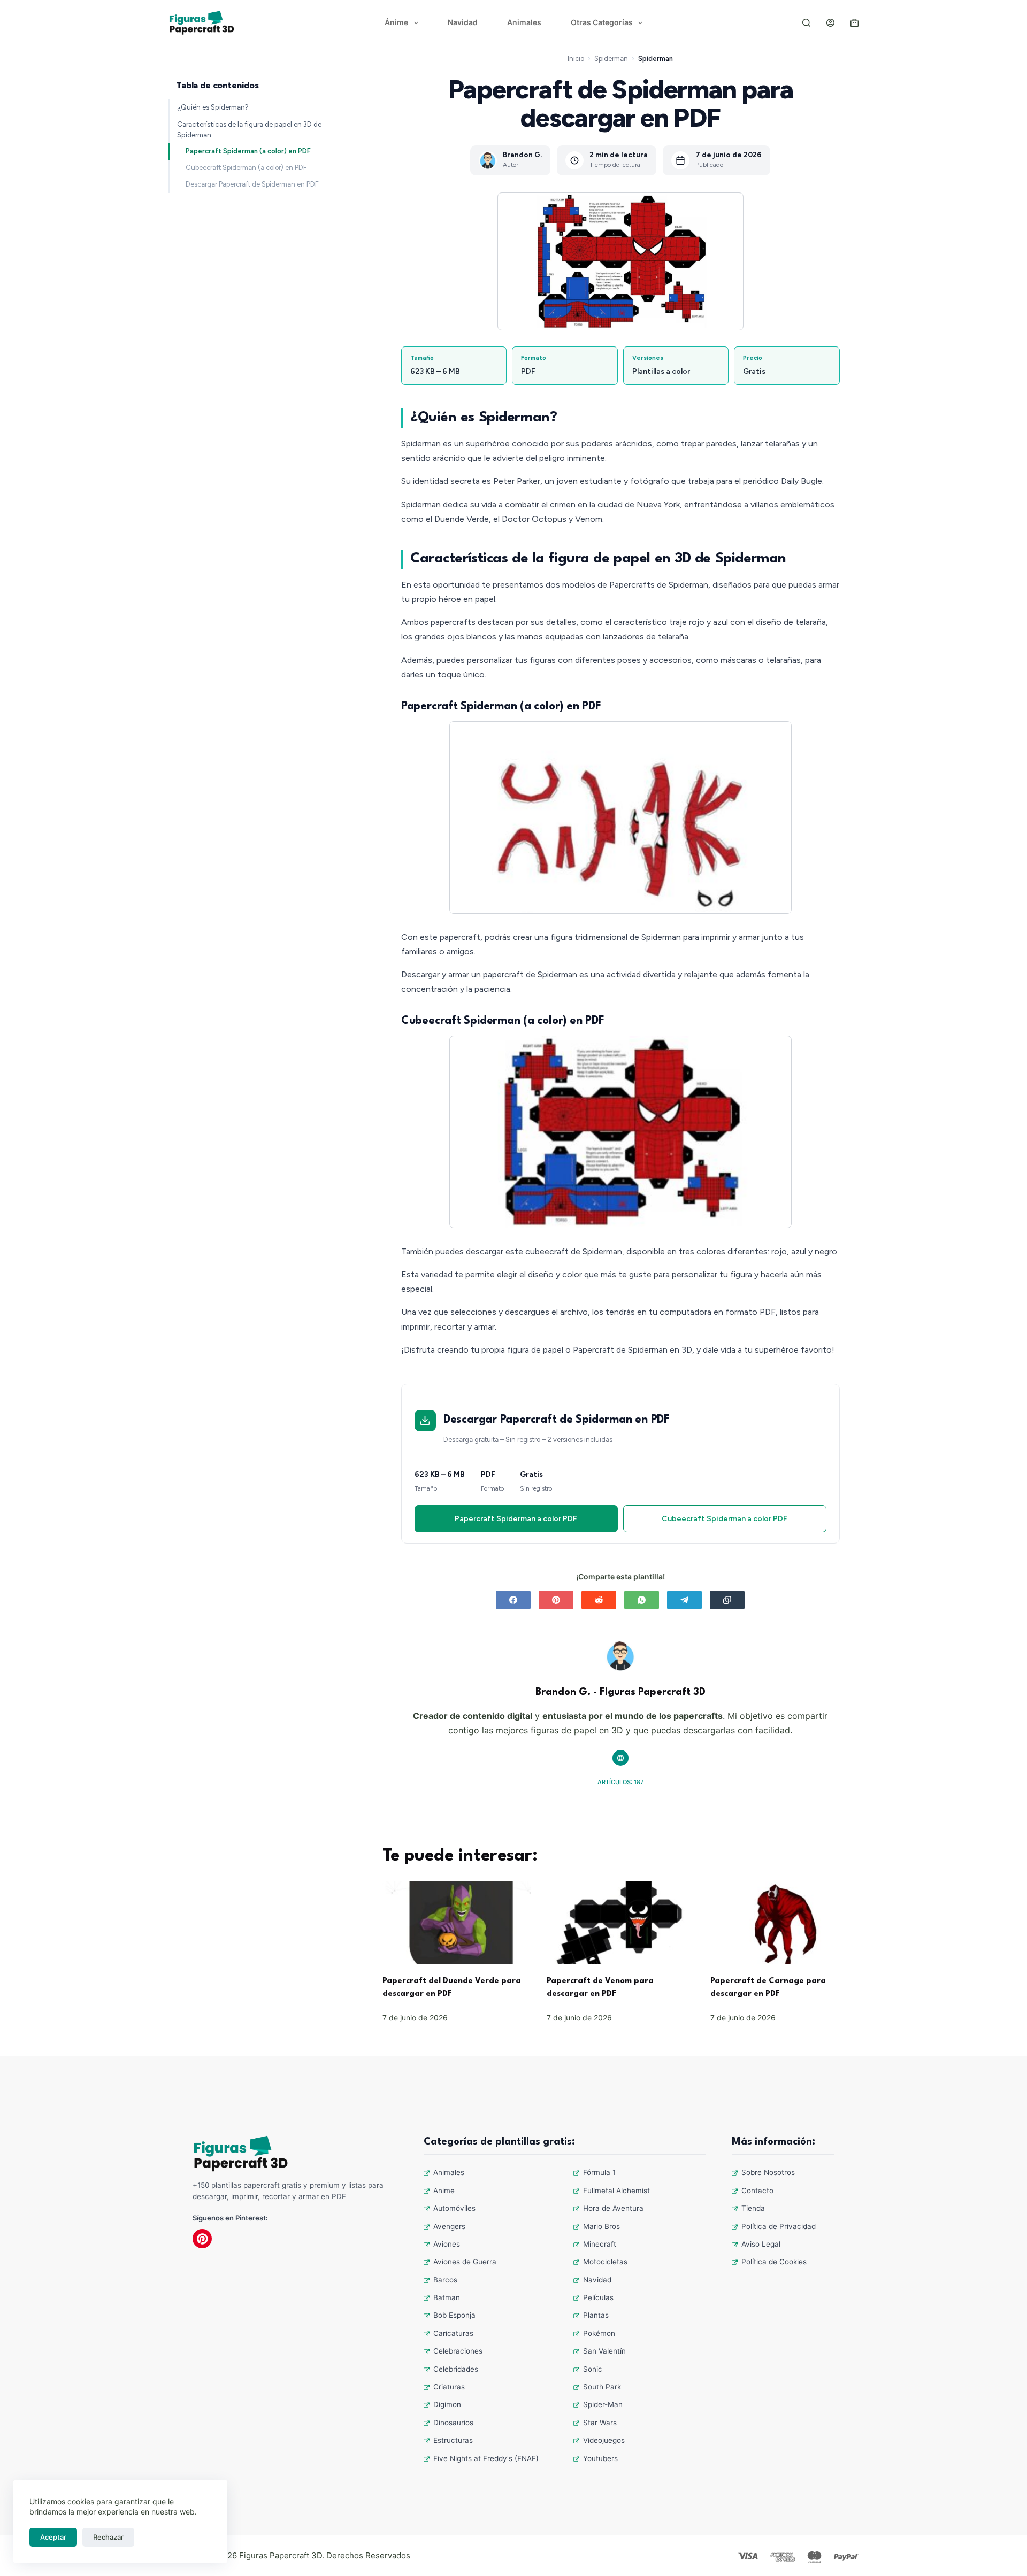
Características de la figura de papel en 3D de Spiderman (249, 129)
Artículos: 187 (620, 1782)
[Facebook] (513, 1600)
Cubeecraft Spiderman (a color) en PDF (246, 168)
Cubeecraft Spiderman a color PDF (725, 1519)
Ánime (396, 22)
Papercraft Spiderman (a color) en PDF (248, 151)
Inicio (576, 59)
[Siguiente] (770, 817)
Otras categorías (602, 22)
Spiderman (611, 59)
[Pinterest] (556, 1600)
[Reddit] (599, 1600)
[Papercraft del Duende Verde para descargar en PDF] (457, 1923)
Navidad (463, 22)
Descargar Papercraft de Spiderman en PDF (252, 184)
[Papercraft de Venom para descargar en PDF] (621, 1923)
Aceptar (53, 2537)
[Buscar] (806, 23)
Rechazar (108, 2537)
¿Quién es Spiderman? (213, 107)
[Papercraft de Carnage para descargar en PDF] (784, 1923)
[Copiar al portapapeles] (727, 1600)
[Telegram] (684, 1600)
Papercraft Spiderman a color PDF (516, 1519)
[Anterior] (471, 817)
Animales (524, 22)
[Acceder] (830, 23)
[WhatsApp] (642, 1600)
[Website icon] (620, 1758)
